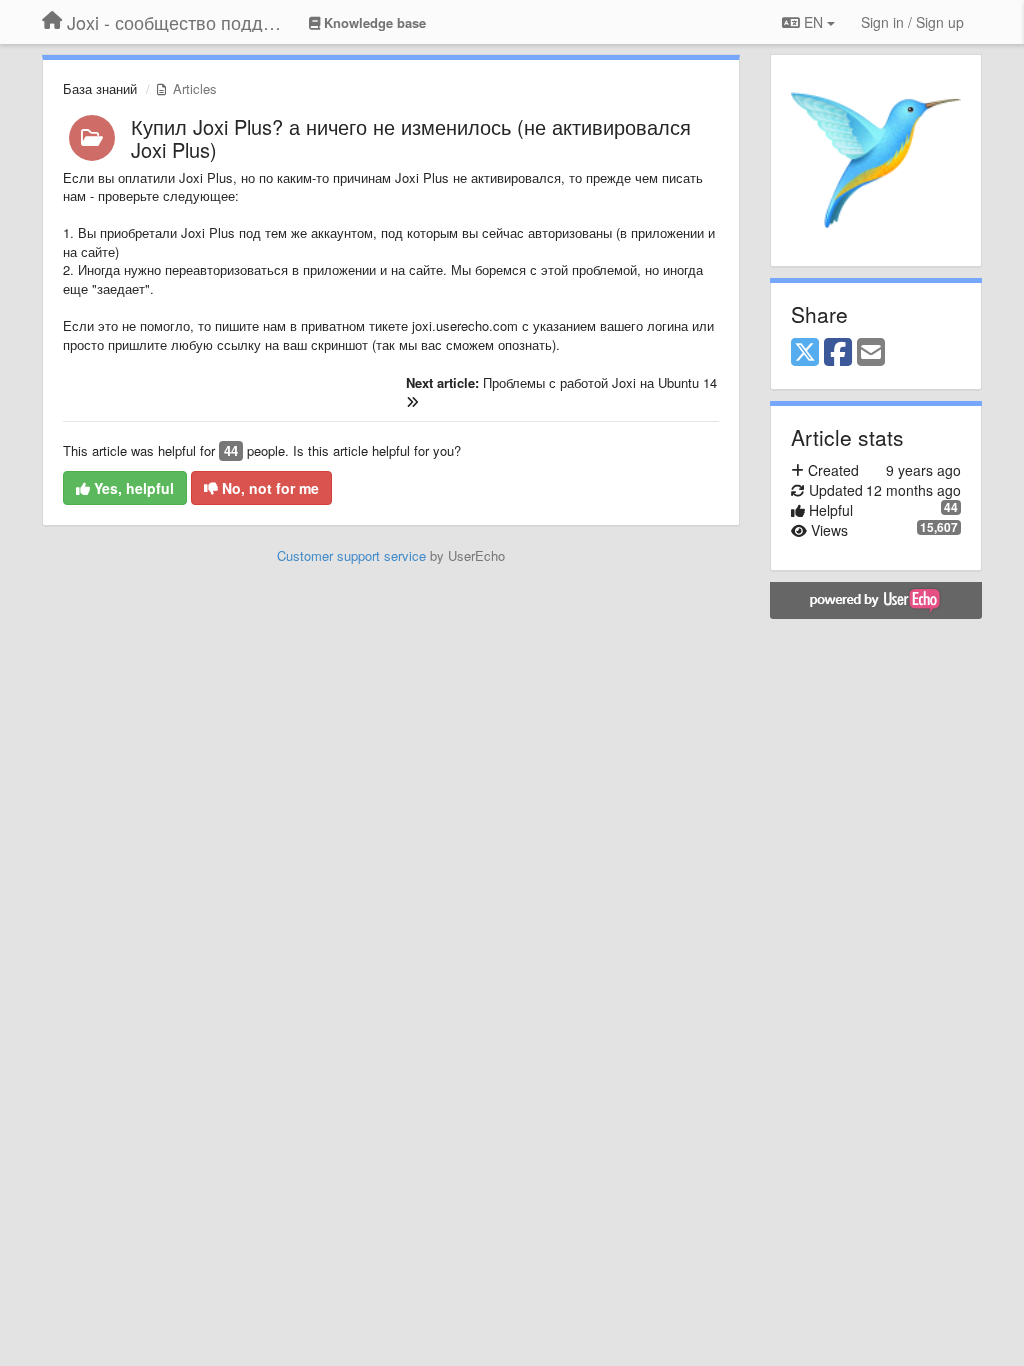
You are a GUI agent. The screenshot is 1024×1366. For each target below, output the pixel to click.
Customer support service (351, 555)
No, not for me (268, 488)
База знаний (100, 88)
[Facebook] (838, 353)
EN (813, 22)
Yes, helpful (132, 488)
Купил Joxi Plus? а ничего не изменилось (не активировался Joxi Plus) (411, 138)
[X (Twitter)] (805, 353)
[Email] (871, 353)
